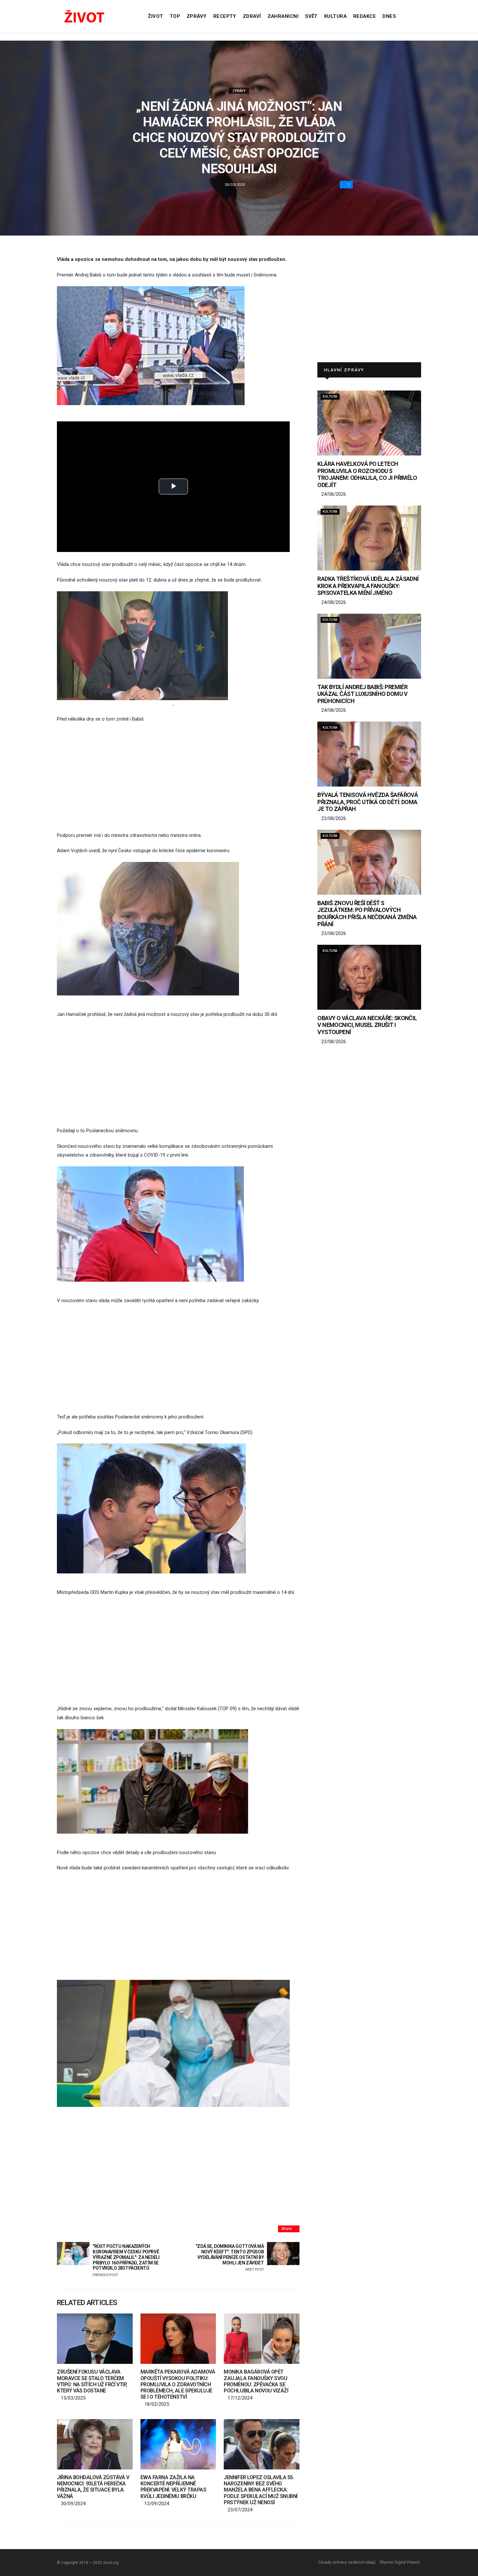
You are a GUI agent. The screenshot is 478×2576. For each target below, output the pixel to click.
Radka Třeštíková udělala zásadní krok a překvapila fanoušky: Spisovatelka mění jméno (368, 586)
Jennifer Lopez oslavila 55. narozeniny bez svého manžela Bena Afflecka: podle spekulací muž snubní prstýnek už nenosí (261, 2490)
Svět (311, 16)
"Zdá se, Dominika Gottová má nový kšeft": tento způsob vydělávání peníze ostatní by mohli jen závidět (230, 2258)
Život (155, 16)
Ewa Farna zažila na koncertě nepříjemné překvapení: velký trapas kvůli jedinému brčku (173, 2487)
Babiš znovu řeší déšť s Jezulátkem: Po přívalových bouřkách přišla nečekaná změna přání (367, 914)
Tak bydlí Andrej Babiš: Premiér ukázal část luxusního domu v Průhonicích (362, 694)
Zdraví (252, 16)
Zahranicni (283, 16)
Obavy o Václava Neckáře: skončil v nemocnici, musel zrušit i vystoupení (367, 1025)
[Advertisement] (178, 777)
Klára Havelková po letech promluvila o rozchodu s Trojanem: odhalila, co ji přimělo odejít (367, 474)
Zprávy (197, 16)
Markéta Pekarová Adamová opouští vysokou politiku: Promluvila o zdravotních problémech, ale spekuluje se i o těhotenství (178, 2384)
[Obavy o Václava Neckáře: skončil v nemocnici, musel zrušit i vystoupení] (369, 977)
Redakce (365, 16)
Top (175, 16)
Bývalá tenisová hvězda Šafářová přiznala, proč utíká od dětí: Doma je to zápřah (368, 802)
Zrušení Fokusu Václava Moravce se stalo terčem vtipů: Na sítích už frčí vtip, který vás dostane (92, 2381)
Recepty (225, 16)
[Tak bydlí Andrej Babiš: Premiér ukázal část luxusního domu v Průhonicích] (369, 646)
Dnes (389, 16)
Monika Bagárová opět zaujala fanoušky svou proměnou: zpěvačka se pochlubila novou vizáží (256, 2381)
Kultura (335, 16)
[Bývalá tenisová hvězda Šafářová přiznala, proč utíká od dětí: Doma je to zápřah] (369, 754)
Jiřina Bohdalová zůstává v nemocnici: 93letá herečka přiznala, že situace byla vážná (93, 2487)
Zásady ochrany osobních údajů (347, 2562)
